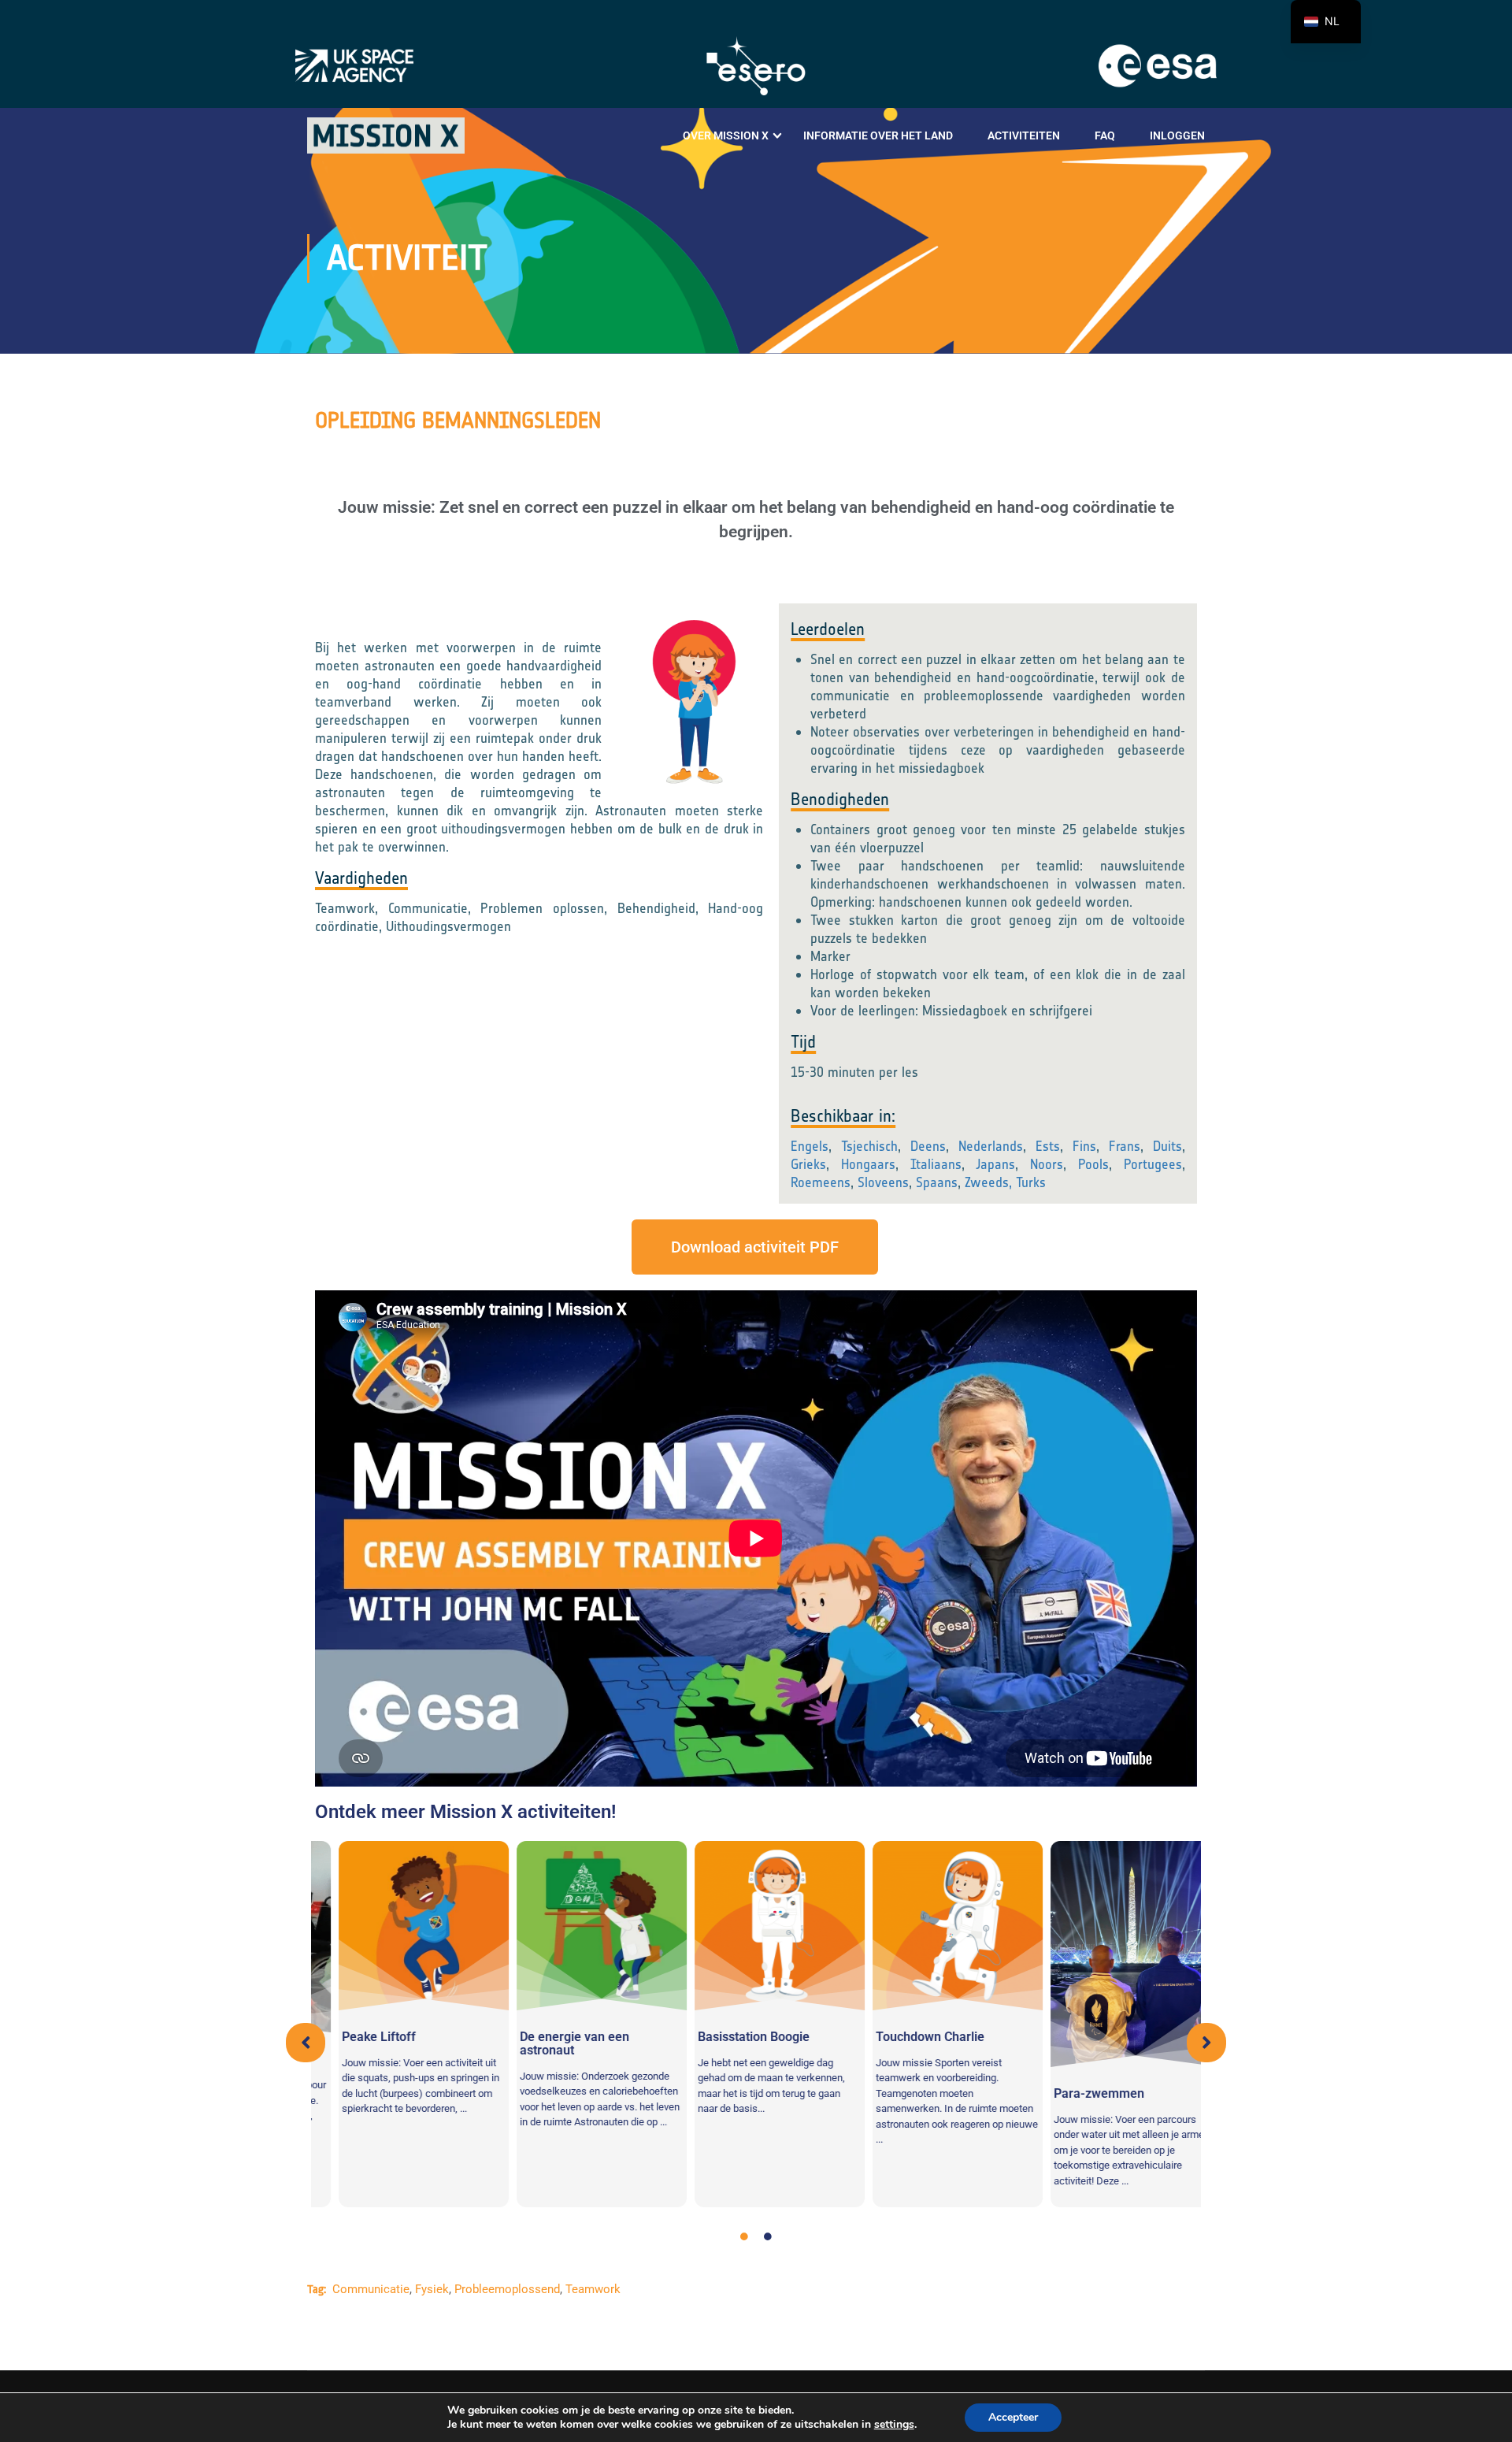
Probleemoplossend (507, 2289)
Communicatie (371, 2289)
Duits (1167, 1146)
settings (894, 2425)
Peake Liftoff (355, 2037)
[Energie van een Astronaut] (578, 1926)
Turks (1031, 1182)
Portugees (1153, 1164)
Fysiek (432, 2289)
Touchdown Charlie (906, 2037)
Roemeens (821, 1182)
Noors (1047, 1164)
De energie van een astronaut (551, 2043)
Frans (1125, 1146)
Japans (995, 1164)
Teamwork (593, 2289)
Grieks (808, 1164)
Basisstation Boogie (730, 2037)
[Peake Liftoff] (400, 1926)
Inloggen (1177, 135)
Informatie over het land (878, 135)
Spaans (937, 1182)
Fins (1084, 1146)
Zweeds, (988, 1182)
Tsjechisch (869, 1146)
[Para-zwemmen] (1112, 1954)
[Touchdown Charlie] (934, 1926)
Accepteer (1013, 2417)
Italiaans (936, 1164)
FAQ (1105, 135)
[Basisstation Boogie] (756, 1926)
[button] (306, 2043)
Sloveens (883, 1182)
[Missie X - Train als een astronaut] (386, 135)
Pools (1093, 1164)
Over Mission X (726, 135)
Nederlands (991, 1146)
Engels (810, 1146)
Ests (1048, 1146)
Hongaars (868, 1164)
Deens (928, 1146)
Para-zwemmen (1075, 2093)
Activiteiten (1024, 135)
